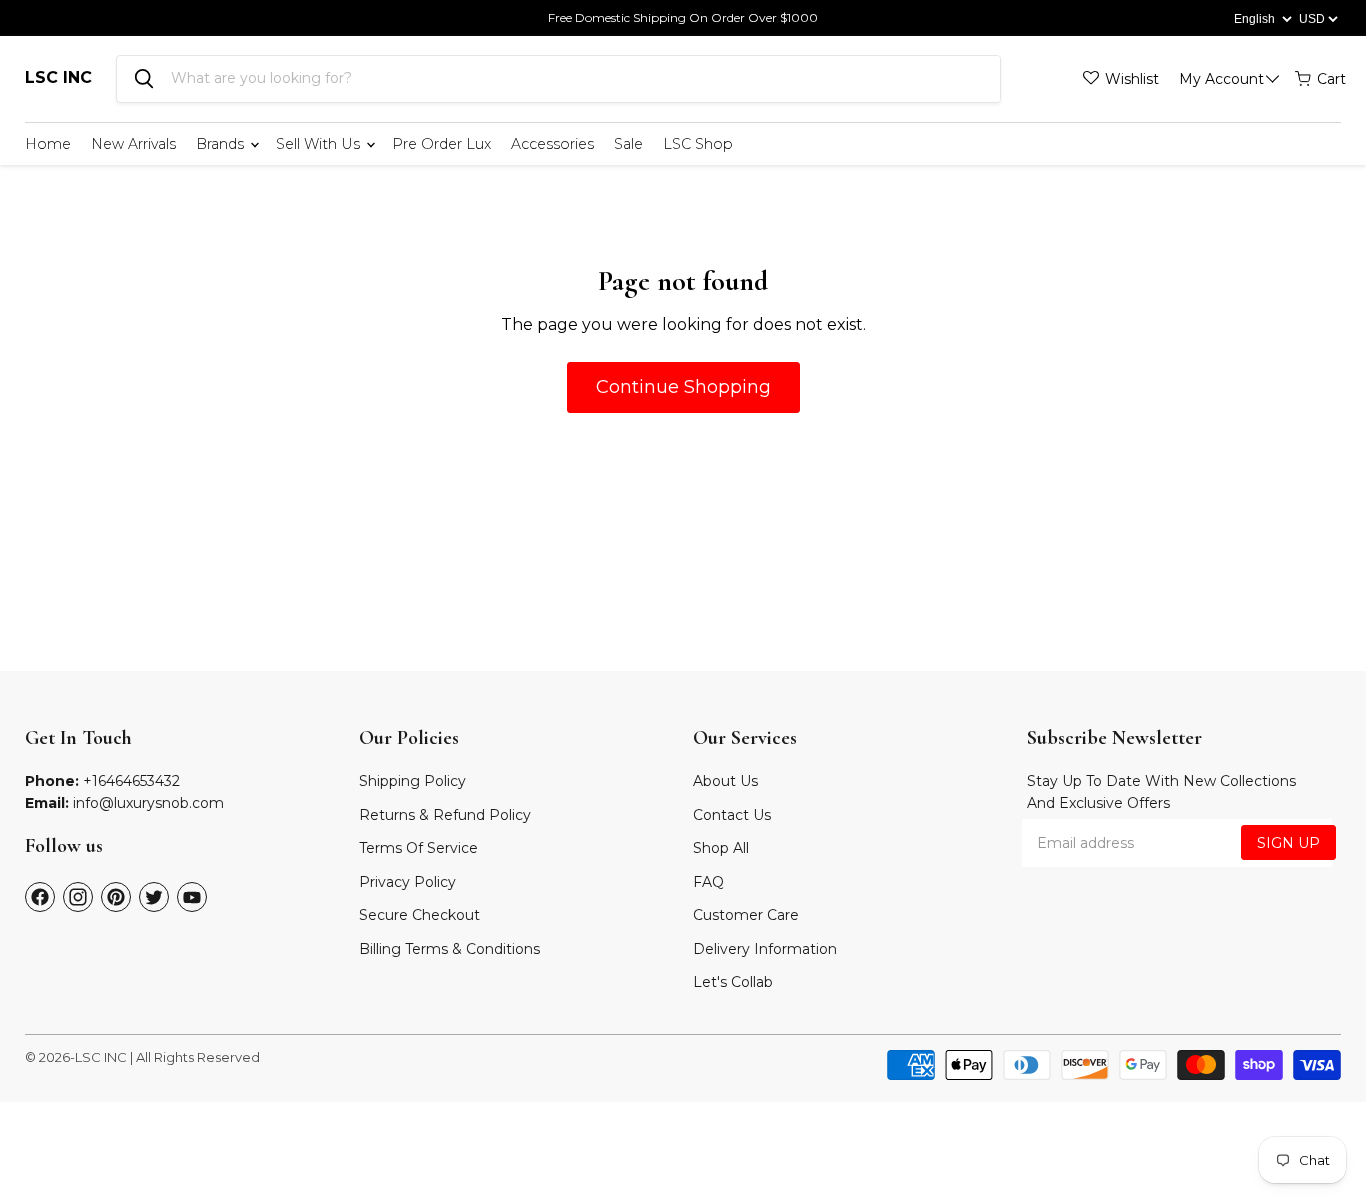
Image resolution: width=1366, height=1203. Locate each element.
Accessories (552, 144)
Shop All (721, 848)
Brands (222, 144)
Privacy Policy (407, 882)
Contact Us (732, 815)
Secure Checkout (419, 915)
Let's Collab (733, 982)
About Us (725, 781)
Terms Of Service (418, 848)
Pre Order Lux (441, 144)
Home (48, 144)
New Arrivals (133, 144)
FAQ (708, 882)
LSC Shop (698, 144)
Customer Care (746, 915)
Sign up (1288, 843)
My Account (1221, 79)
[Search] (144, 79)
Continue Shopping (683, 387)
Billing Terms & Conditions (449, 949)
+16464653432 (131, 781)
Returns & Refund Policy (445, 815)
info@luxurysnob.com (148, 803)
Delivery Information (765, 949)
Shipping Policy (412, 781)
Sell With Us (320, 144)
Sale (628, 144)
